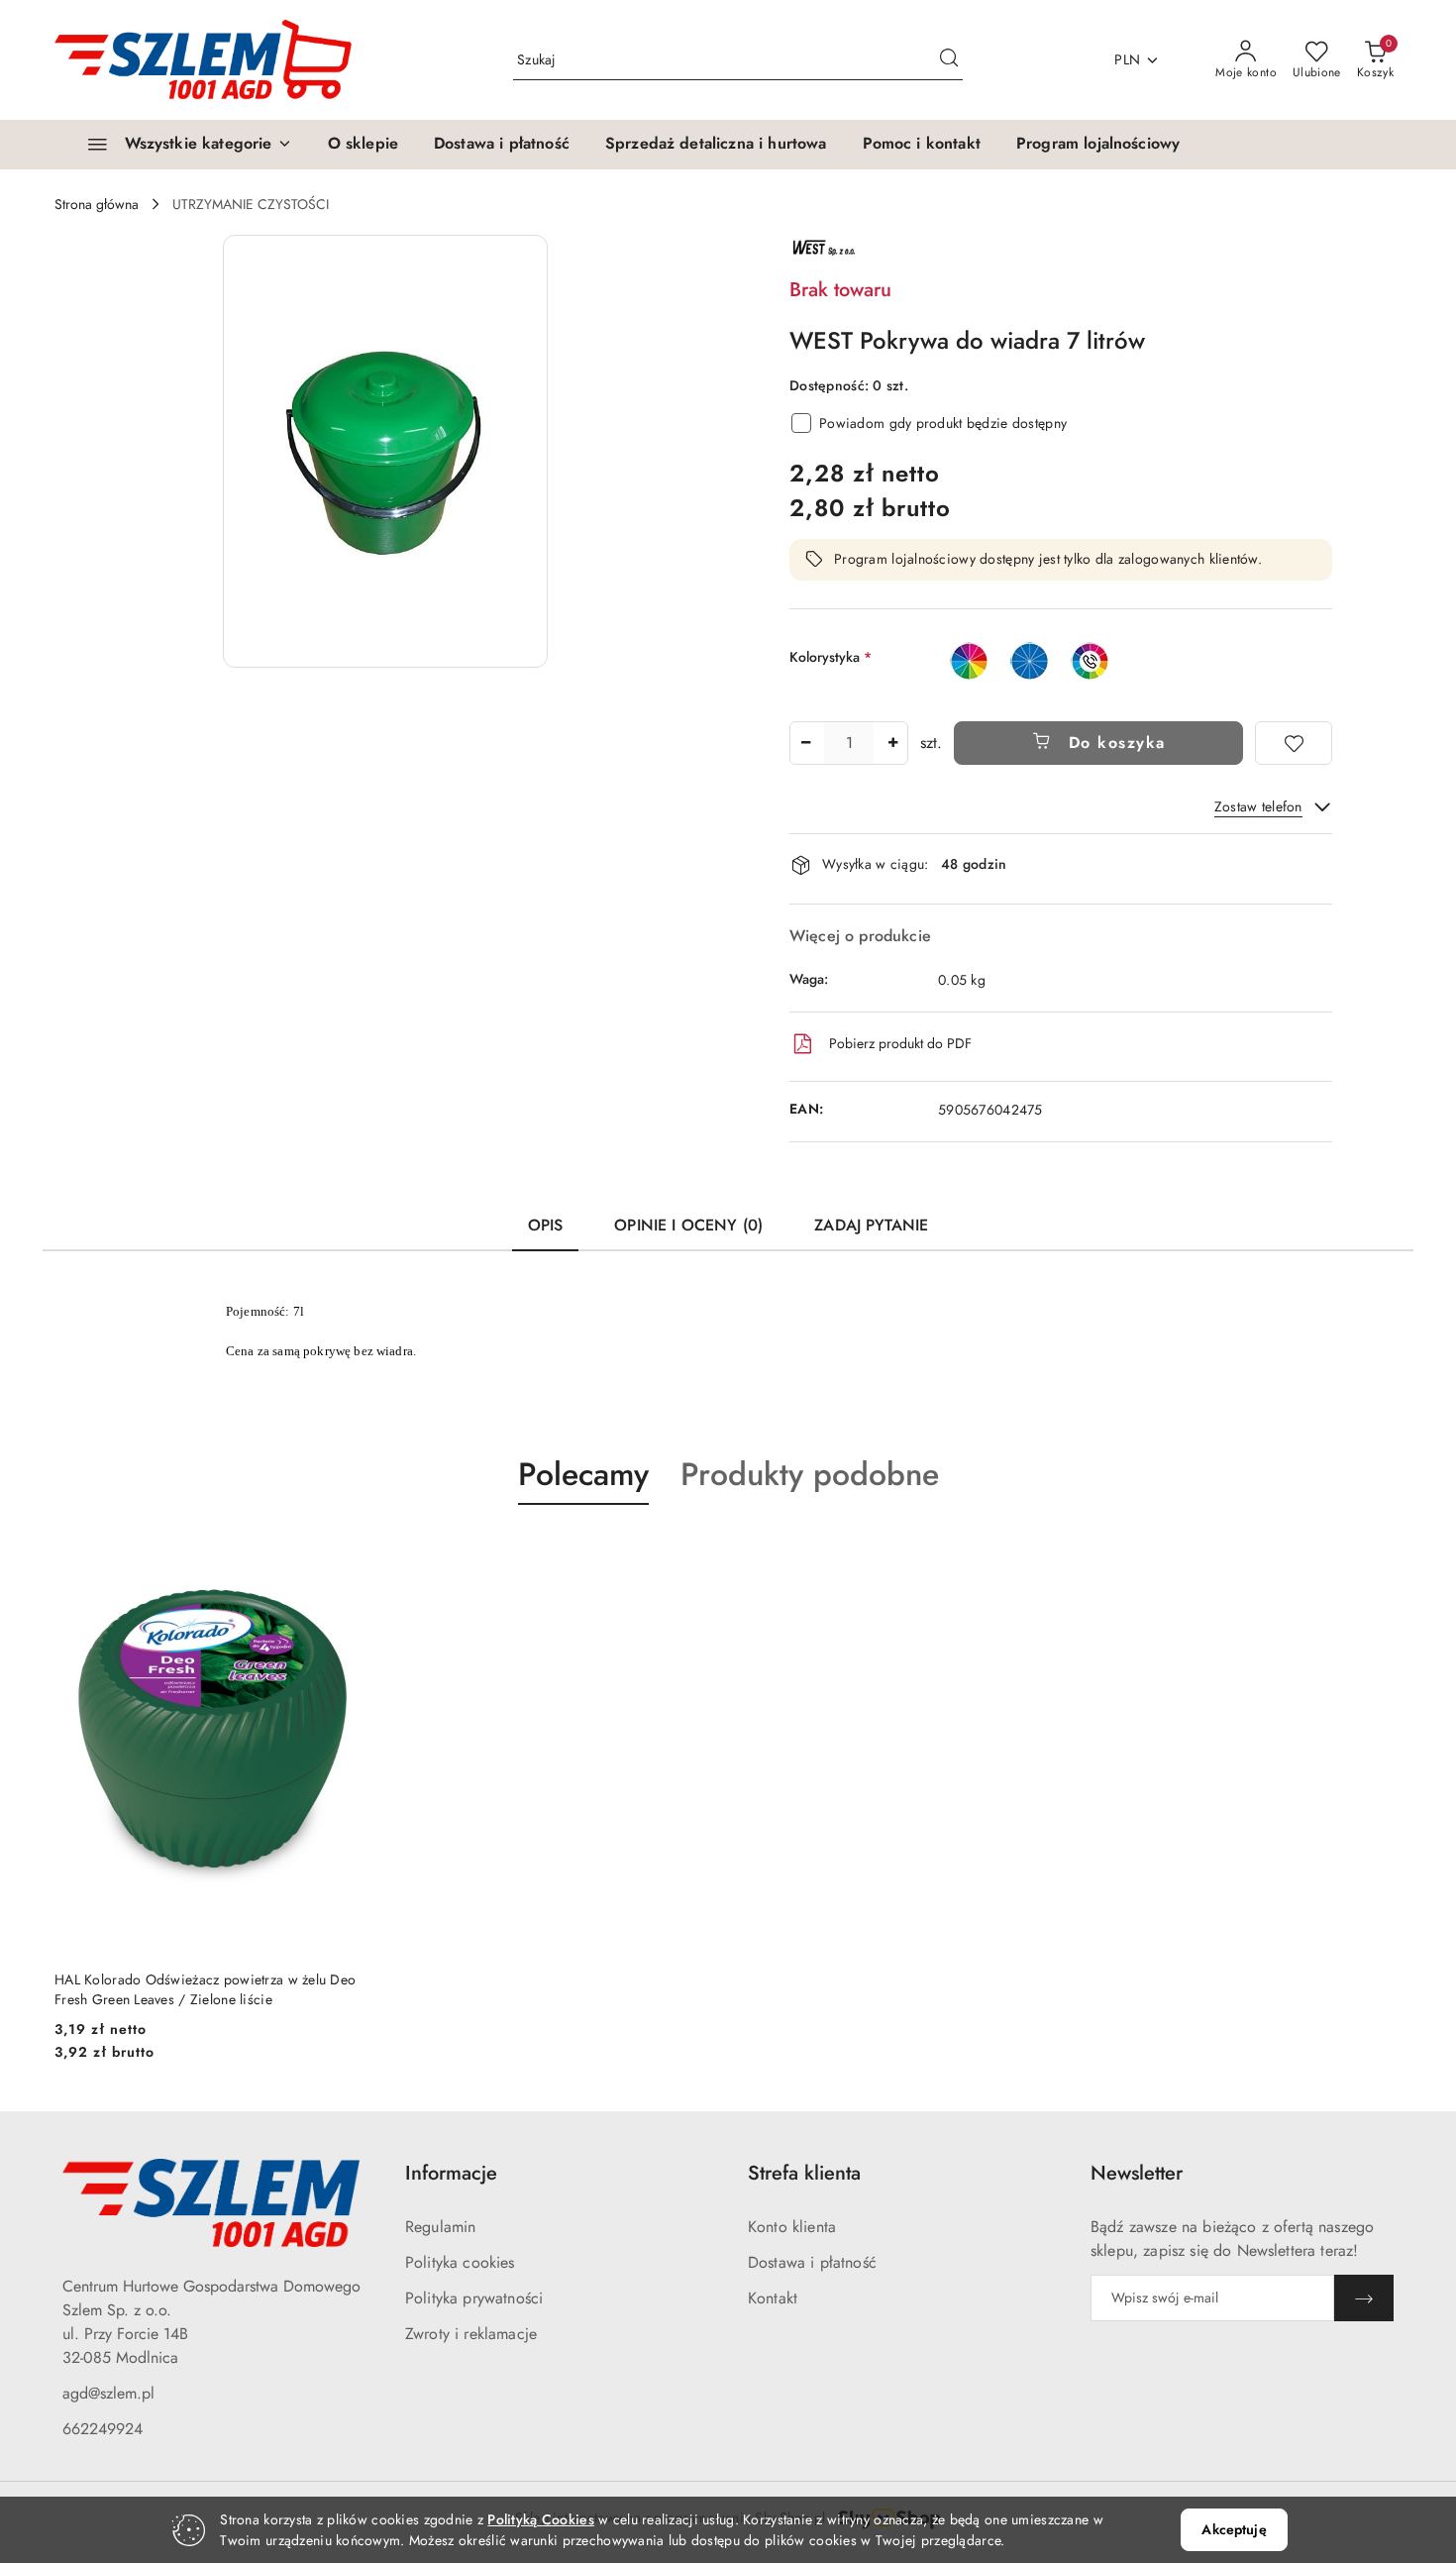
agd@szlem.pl (108, 2393)
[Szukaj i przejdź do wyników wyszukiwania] (949, 60)
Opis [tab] (546, 1225)
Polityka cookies (460, 2262)
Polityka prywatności (474, 2298)
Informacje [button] (451, 2173)
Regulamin (440, 2227)
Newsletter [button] (1137, 2173)
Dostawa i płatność (812, 2262)
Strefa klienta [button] (804, 2173)
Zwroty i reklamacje (471, 2334)
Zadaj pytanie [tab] (871, 1225)
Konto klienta (792, 2227)
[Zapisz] (1364, 2298)
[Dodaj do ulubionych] (1294, 743)
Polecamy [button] (583, 1474)
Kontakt (773, 2298)
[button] (385, 451)
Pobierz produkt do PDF (900, 1043)
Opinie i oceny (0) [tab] (688, 1225)
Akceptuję (1234, 2529)
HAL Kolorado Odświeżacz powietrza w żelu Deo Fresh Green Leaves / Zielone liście (205, 1989)
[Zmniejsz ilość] (805, 743)
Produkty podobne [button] (810, 1474)
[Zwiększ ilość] (892, 743)
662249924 (103, 2429)
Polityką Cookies (540, 2519)
